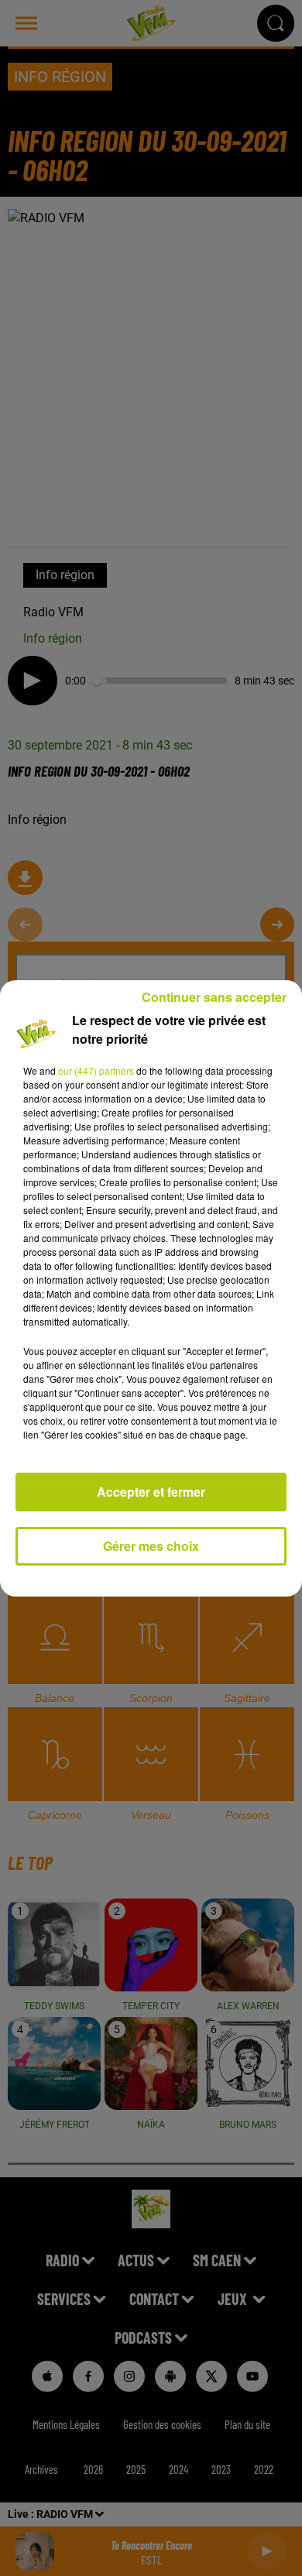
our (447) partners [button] (96, 1070)
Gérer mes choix (151, 1546)
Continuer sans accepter (214, 997)
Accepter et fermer (151, 1492)
